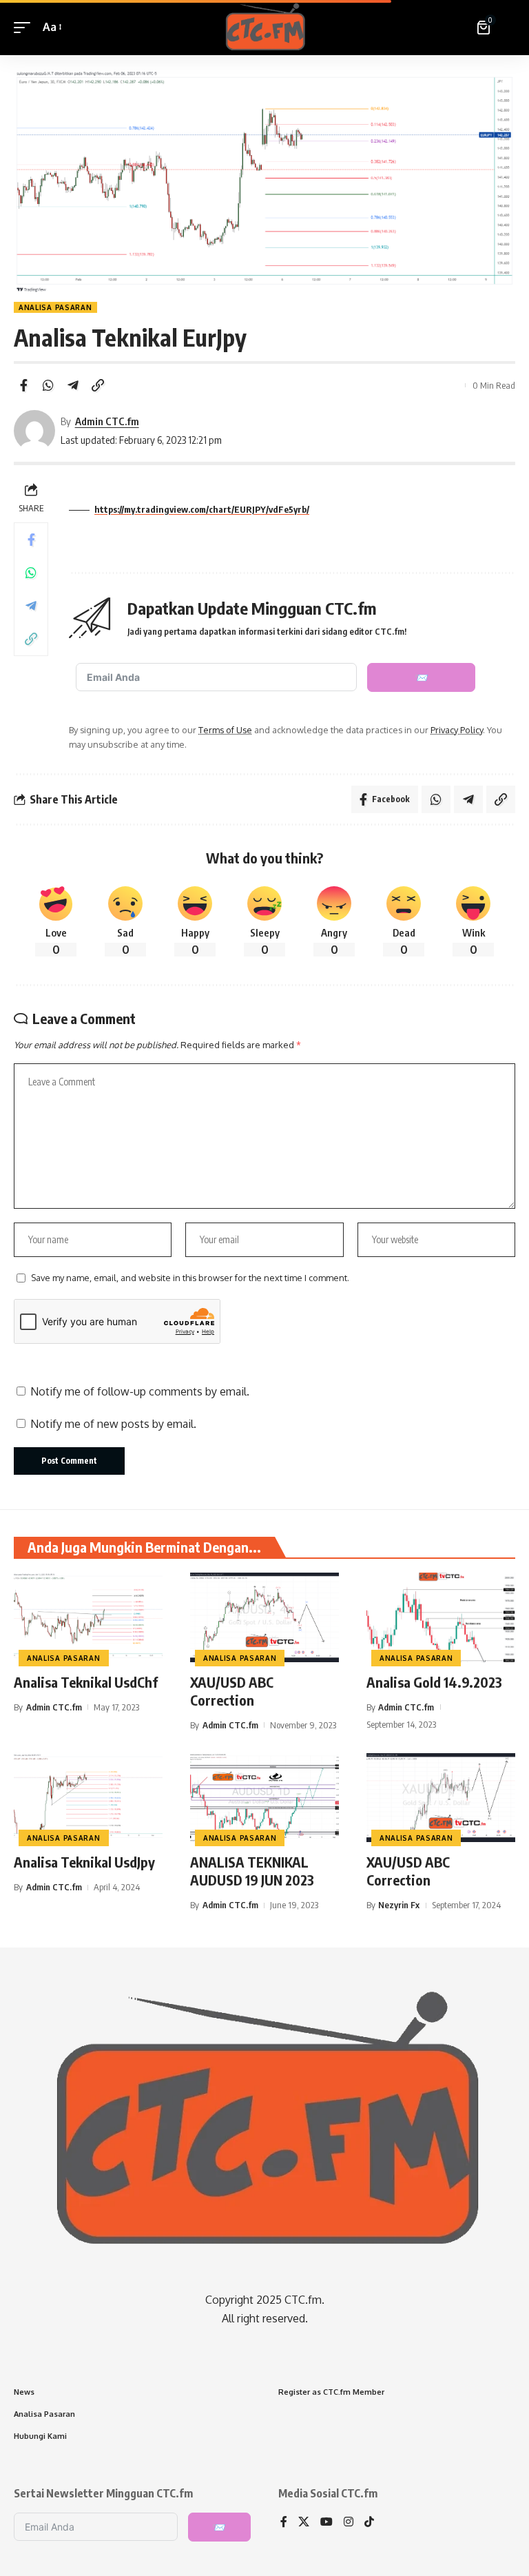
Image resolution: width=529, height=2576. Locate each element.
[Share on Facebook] (23, 385)
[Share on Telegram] (73, 385)
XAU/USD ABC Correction (232, 1691)
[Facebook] (284, 2523)
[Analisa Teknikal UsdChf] (88, 1617)
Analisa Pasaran (55, 307)
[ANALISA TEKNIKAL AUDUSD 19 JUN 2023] (264, 1798)
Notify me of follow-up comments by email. (140, 1391)
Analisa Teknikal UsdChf (86, 1682)
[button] (25, 27)
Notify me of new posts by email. (113, 1424)
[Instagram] (349, 2523)
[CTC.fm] (264, 28)
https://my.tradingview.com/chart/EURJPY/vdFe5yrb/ (202, 509)
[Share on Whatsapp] (48, 385)
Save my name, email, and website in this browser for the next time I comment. (190, 1278)
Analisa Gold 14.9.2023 (434, 1682)
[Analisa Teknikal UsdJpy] (88, 1798)
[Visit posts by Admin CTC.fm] (34, 431)
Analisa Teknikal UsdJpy (84, 1862)
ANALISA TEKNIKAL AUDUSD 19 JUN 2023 (252, 1871)
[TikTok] (369, 2523)
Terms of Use (225, 730)
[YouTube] (326, 2523)
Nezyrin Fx (399, 1905)
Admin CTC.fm (107, 421)
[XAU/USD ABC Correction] (264, 1617)
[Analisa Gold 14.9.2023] (441, 1617)
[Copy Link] (98, 385)
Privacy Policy (457, 730)
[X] (304, 2523)
